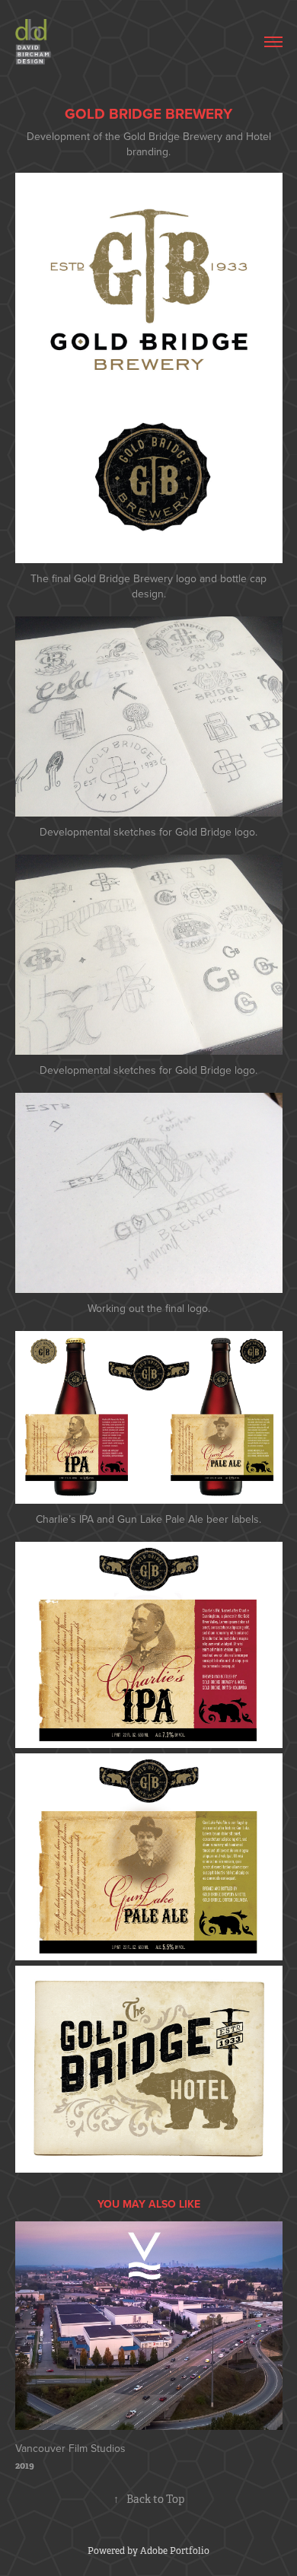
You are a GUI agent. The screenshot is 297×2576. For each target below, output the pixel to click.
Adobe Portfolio (175, 2551)
